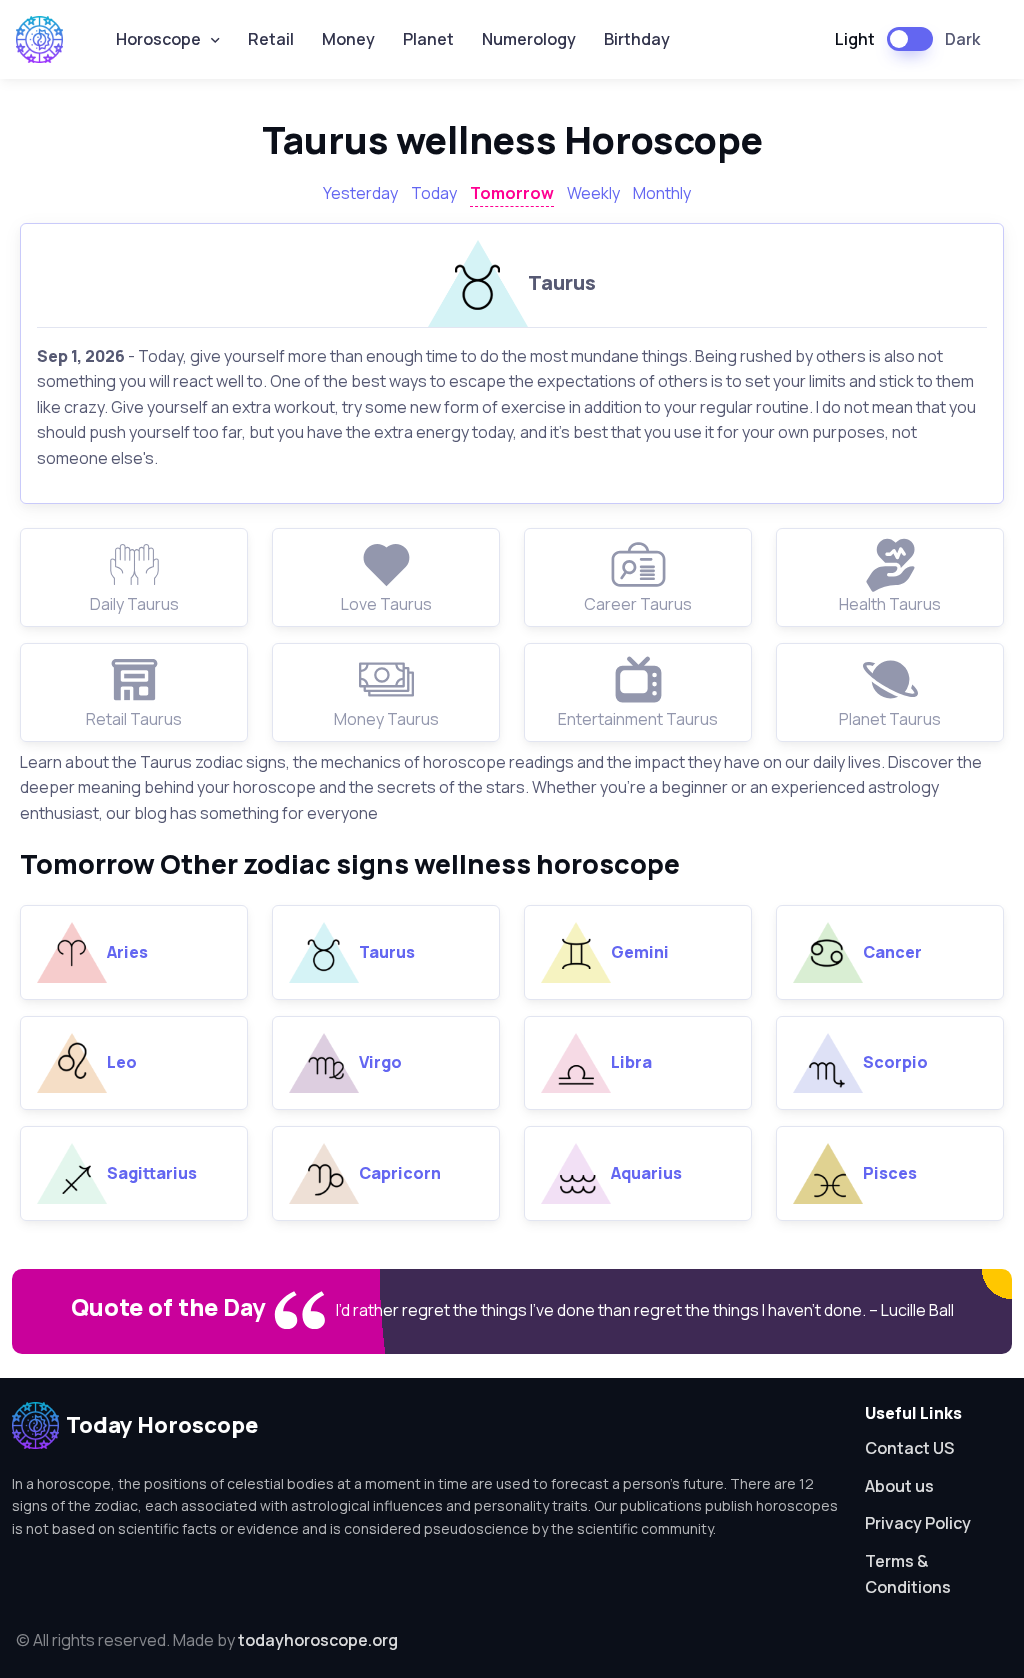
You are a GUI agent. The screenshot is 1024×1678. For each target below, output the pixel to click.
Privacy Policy (918, 1523)
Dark (962, 39)
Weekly (593, 193)
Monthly (662, 193)
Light (855, 39)
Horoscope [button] (158, 39)
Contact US (909, 1448)
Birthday (637, 39)
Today (434, 193)
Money (348, 39)
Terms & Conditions (908, 1574)
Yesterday (360, 193)
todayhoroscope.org (318, 1640)
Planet (428, 39)
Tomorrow (512, 193)
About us (899, 1486)
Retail (271, 39)
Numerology (529, 39)
